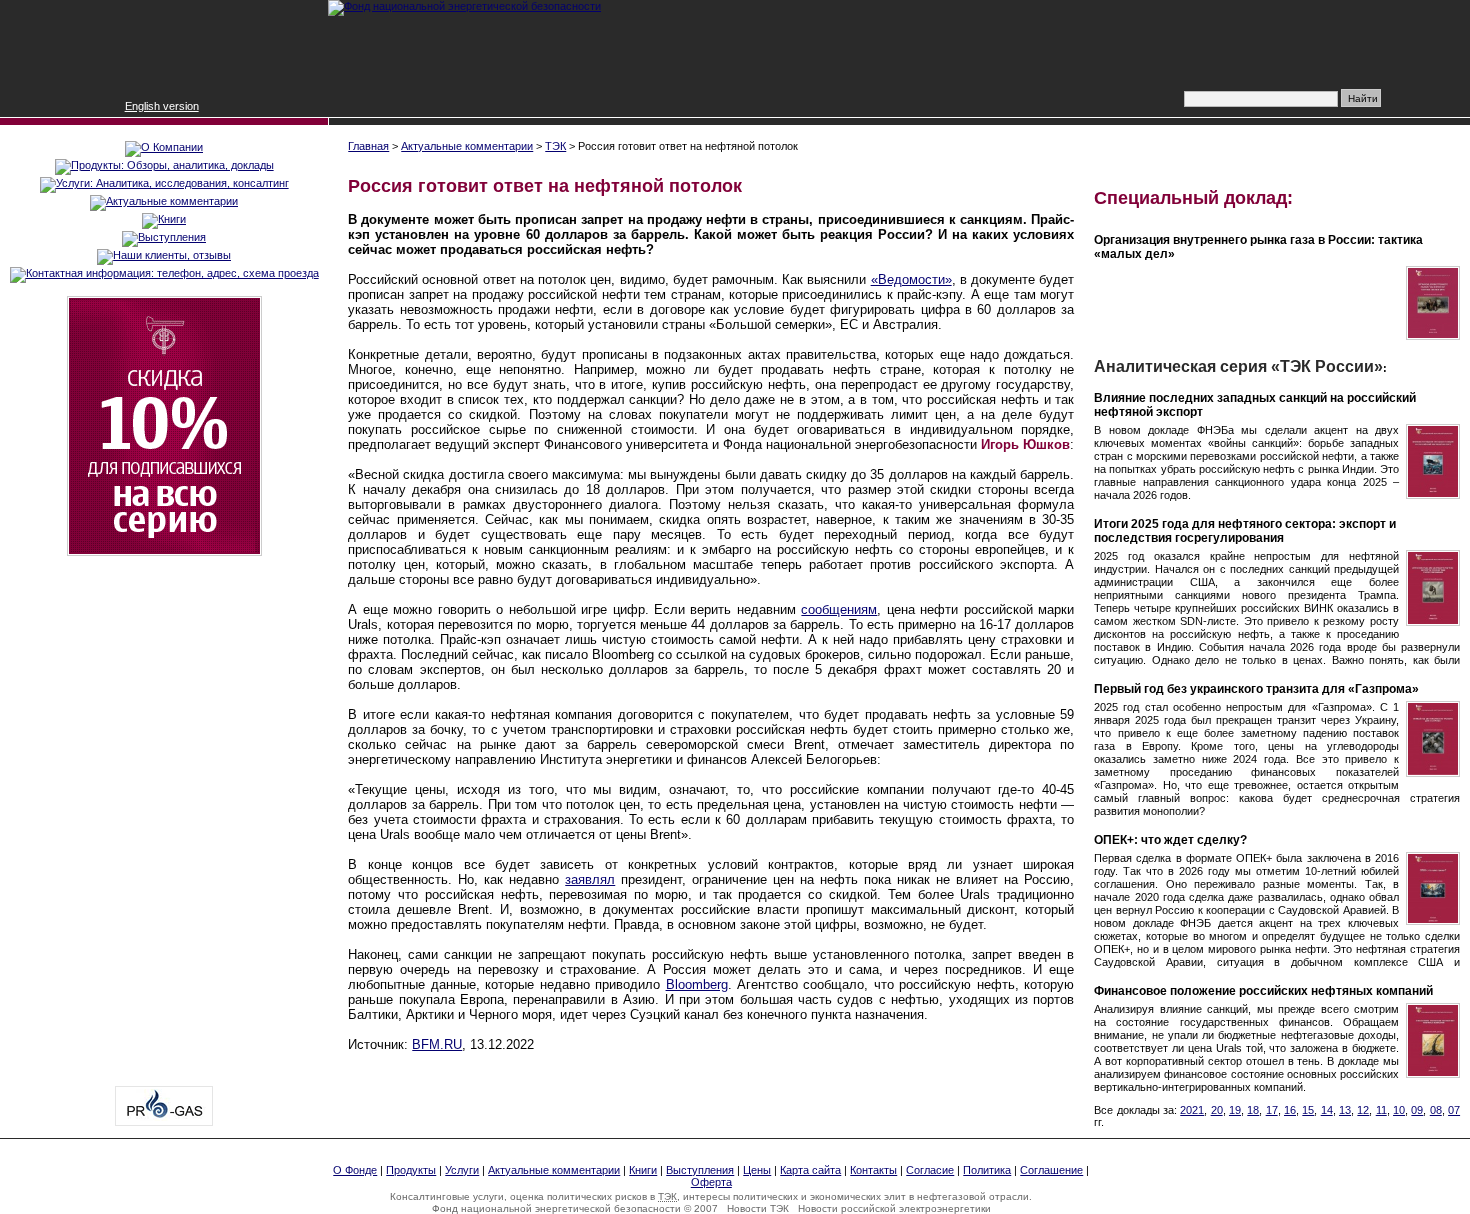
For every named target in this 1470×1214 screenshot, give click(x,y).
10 (1399, 1110)
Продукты (411, 1170)
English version (162, 106)
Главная (368, 146)
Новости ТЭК (758, 1208)
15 (1308, 1110)
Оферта (711, 1182)
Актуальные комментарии (467, 146)
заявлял (590, 879)
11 (1381, 1110)
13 (1345, 1110)
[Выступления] (164, 237)
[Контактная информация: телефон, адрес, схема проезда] (164, 273)
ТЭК (555, 146)
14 (1327, 1110)
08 (1436, 1110)
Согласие (930, 1170)
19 (1235, 1110)
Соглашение (1051, 1170)
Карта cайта (810, 1170)
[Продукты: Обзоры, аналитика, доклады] (164, 165)
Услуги (462, 1170)
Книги (643, 1170)
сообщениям (839, 609)
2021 (1192, 1110)
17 (1272, 1110)
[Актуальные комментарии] (164, 201)
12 (1363, 1110)
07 (1454, 1110)
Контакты (873, 1170)
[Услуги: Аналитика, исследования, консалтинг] (164, 183)
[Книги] (164, 219)
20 (1217, 1110)
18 (1253, 1110)
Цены (757, 1170)
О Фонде (355, 1170)
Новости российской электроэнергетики (894, 1208)
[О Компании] (164, 147)
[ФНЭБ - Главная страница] (464, 6)
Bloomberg (697, 984)
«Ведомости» (911, 279)
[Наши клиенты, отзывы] (164, 255)
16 (1290, 1110)
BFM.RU (437, 1044)
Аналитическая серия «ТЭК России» (1238, 366)
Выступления (700, 1170)
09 (1417, 1110)
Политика (987, 1170)
